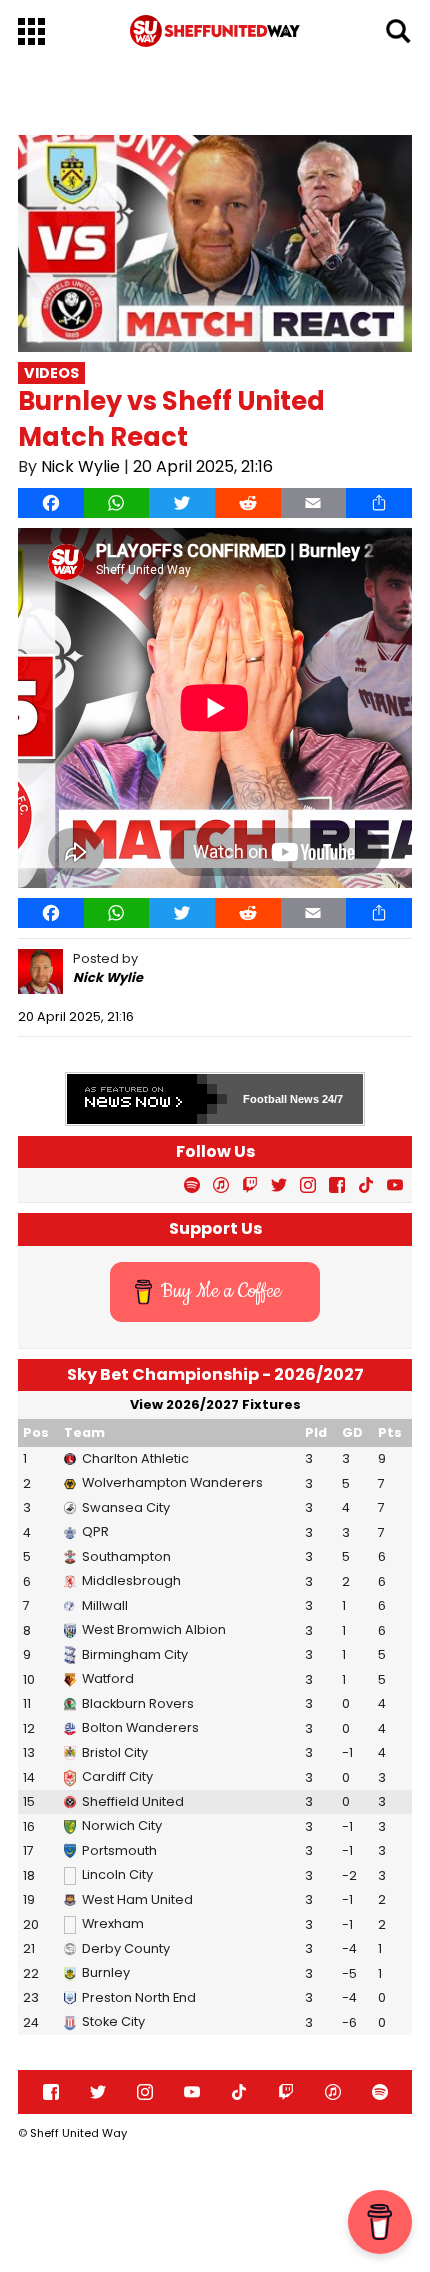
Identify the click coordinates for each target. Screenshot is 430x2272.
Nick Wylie (80, 466)
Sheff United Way (78, 2133)
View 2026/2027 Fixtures (215, 1404)
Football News (281, 1099)
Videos (51, 373)
